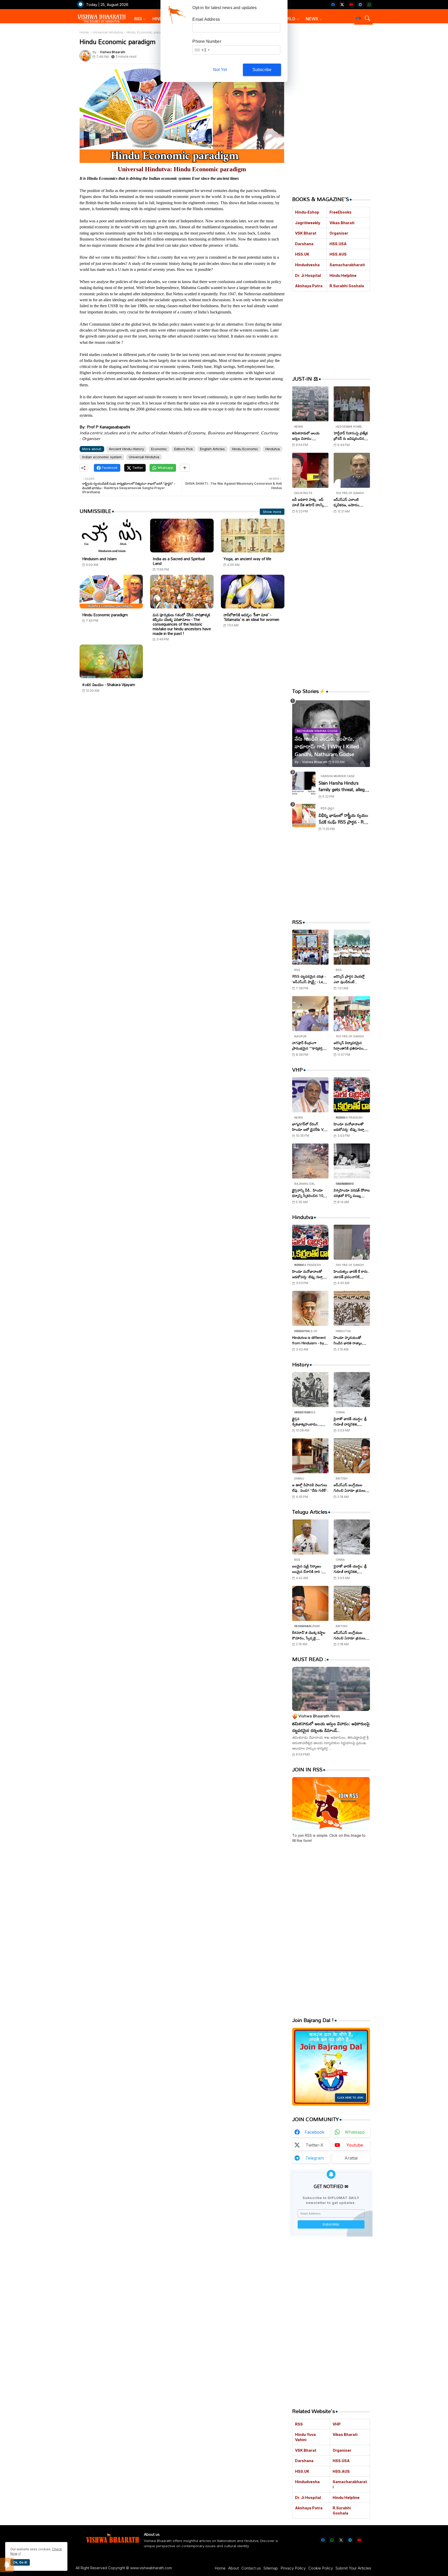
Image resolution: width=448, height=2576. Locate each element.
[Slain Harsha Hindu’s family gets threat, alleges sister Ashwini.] (304, 783)
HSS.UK (302, 254)
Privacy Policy (293, 2568)
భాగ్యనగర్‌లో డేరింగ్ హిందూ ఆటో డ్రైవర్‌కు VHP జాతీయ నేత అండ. (310, 1127)
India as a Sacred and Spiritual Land (179, 561)
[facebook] (333, 5)
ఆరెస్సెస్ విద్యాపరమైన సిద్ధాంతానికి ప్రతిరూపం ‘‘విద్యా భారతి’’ (349, 1045)
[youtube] (351, 5)
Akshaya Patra (309, 286)
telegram (315, 2158)
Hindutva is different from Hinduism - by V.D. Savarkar (309, 1340)
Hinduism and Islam (99, 559)
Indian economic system (102, 457)
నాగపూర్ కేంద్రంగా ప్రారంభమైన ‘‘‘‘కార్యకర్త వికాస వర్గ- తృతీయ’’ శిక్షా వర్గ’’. (309, 1045)
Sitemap (271, 2568)
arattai (351, 2158)
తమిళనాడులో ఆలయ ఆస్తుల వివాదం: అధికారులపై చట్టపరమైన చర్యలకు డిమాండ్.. (308, 436)
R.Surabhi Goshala (347, 286)
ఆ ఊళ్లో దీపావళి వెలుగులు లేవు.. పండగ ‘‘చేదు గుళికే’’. (310, 1488)
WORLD (288, 19)
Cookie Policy (321, 2568)
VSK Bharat (306, 233)
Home (84, 32)
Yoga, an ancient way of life (247, 559)
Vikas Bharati (342, 223)
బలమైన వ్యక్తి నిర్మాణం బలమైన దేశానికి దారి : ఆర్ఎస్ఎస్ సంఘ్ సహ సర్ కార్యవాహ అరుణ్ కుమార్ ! (310, 1569)
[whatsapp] (369, 5)
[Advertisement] (182, 747)
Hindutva (273, 449)
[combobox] (202, 50)
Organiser (339, 233)
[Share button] (185, 468)
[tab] (140, 19)
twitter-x (314, 2145)
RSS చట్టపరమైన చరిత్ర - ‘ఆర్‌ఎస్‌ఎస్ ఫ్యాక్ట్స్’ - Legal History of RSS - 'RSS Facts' (310, 979)
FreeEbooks (341, 212)
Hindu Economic (245, 449)
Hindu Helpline (343, 275)
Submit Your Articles (353, 2568)
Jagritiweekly (308, 223)
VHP (337, 2424)
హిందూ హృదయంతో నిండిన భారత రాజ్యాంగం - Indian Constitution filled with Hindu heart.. (351, 1340)
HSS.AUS (338, 254)
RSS (138, 19)
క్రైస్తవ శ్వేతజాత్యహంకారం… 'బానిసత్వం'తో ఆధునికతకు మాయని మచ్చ (310, 1421)
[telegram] (360, 5)
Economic (159, 449)
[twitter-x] (342, 5)
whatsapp (355, 2132)
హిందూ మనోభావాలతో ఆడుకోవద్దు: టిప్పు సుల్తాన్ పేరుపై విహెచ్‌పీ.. (350, 1127)
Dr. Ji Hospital (308, 275)
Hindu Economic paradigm (105, 615)
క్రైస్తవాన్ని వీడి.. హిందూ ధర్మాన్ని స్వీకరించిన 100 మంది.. (309, 1193)
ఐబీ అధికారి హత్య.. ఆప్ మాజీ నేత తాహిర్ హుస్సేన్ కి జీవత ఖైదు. (309, 502)
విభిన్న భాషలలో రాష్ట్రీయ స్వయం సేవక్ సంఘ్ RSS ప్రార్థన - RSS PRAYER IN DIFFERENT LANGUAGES (344, 818)
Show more (272, 512)
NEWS (312, 19)
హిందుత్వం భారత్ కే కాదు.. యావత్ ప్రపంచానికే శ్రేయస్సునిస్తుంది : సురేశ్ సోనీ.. (352, 1274)
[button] (358, 18)
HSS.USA (338, 244)
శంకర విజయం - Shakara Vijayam (109, 684)
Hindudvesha (307, 265)
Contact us (251, 2568)
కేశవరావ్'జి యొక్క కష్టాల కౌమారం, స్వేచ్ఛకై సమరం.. (309, 1635)
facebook (314, 2132)
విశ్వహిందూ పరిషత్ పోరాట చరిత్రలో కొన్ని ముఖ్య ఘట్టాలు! (352, 1193)
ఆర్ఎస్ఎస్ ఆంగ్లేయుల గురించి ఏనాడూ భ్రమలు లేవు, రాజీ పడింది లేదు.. (350, 1488)
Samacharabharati (347, 265)
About (233, 2568)
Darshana (304, 244)
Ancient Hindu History (126, 449)
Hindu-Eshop (307, 212)
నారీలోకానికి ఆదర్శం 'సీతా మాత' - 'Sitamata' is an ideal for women (251, 617)
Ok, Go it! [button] (20, 2562)
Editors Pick (184, 449)
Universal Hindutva (108, 32)
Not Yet (220, 70)
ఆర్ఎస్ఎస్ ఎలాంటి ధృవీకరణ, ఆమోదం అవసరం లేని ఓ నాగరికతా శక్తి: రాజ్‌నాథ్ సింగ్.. (351, 502)
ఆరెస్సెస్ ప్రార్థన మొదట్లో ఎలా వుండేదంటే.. (349, 979)
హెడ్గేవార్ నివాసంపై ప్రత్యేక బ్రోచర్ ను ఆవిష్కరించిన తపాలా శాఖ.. (351, 436)
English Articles (212, 449)
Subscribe (262, 70)
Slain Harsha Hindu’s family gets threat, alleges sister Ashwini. (344, 786)
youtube (355, 2145)
